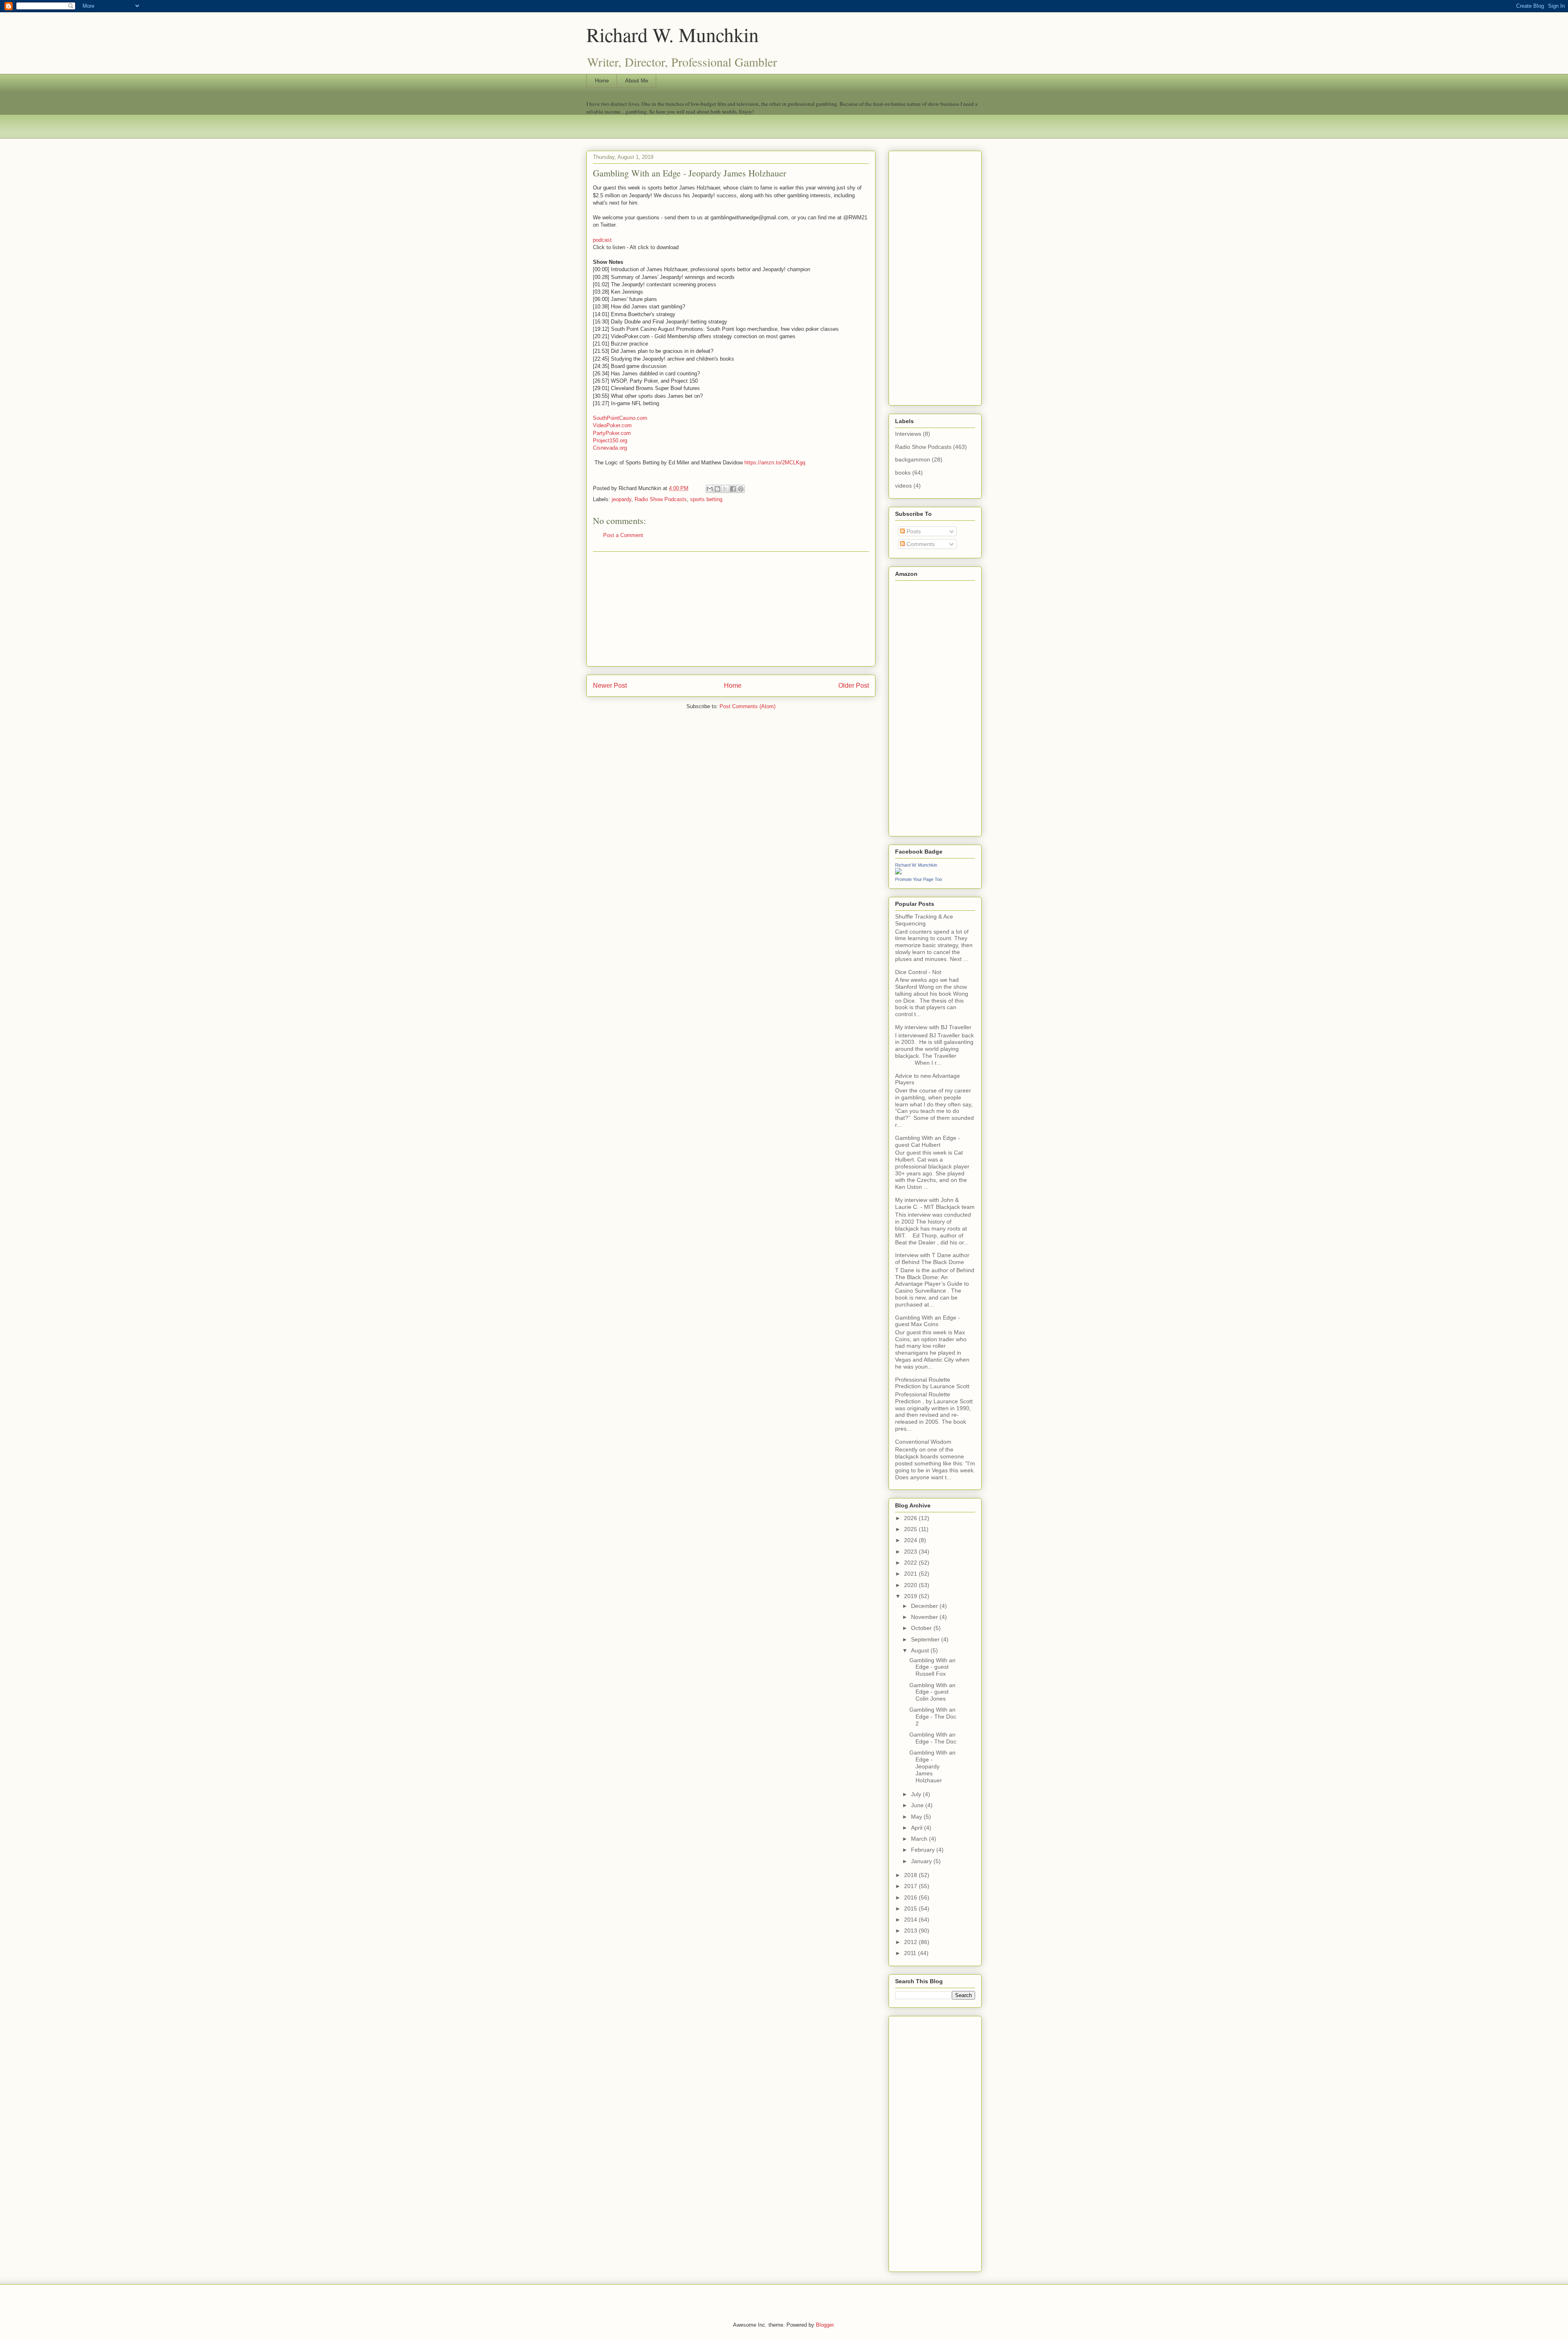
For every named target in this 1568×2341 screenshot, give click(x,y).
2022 (911, 1563)
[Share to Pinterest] (741, 489)
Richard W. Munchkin (673, 34)
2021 (911, 1574)
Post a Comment (623, 535)
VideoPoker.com (612, 425)
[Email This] (710, 489)
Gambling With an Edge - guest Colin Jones (932, 1692)
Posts (913, 531)
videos (903, 486)
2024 (911, 1540)
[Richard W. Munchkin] (898, 872)
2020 (911, 1585)
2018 (911, 1875)
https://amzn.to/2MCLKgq (775, 463)
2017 (911, 1886)
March (920, 1839)
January (922, 1861)
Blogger (825, 2325)
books (903, 473)
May (917, 1817)
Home (602, 81)
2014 (911, 1920)
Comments (920, 544)
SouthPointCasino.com (621, 418)
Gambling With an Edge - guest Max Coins (928, 1321)
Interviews (908, 434)
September (926, 1639)
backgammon (913, 459)
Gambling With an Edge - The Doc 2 (933, 1717)
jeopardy (621, 499)
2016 (911, 1897)
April (918, 1828)
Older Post (854, 686)
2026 (911, 1518)
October (922, 1628)
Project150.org (610, 440)
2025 (911, 1529)
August (921, 1650)
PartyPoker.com (612, 433)
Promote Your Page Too (919, 879)
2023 (911, 1552)
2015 (911, 1908)
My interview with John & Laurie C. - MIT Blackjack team (935, 1203)
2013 (911, 1931)
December (925, 1606)
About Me (637, 81)
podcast (602, 240)
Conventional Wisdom (923, 1442)
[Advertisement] (731, 609)
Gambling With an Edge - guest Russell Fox (932, 1667)
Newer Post (610, 686)
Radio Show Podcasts (661, 499)
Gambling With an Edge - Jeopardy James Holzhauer (932, 1766)
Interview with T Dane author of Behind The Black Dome (932, 1259)
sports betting (706, 499)
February (924, 1850)
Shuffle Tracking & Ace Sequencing (924, 920)
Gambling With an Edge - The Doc (933, 1738)
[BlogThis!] (717, 489)
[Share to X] (725, 489)
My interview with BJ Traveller (933, 1027)
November (925, 1617)
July (917, 1794)
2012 (911, 1942)
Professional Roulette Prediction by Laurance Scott (932, 1383)
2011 (911, 1953)
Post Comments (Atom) (747, 706)
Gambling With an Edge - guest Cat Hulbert (928, 1141)
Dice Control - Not (918, 972)
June (918, 1805)
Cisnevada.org (610, 448)
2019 (911, 1596)
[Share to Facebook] (733, 489)
